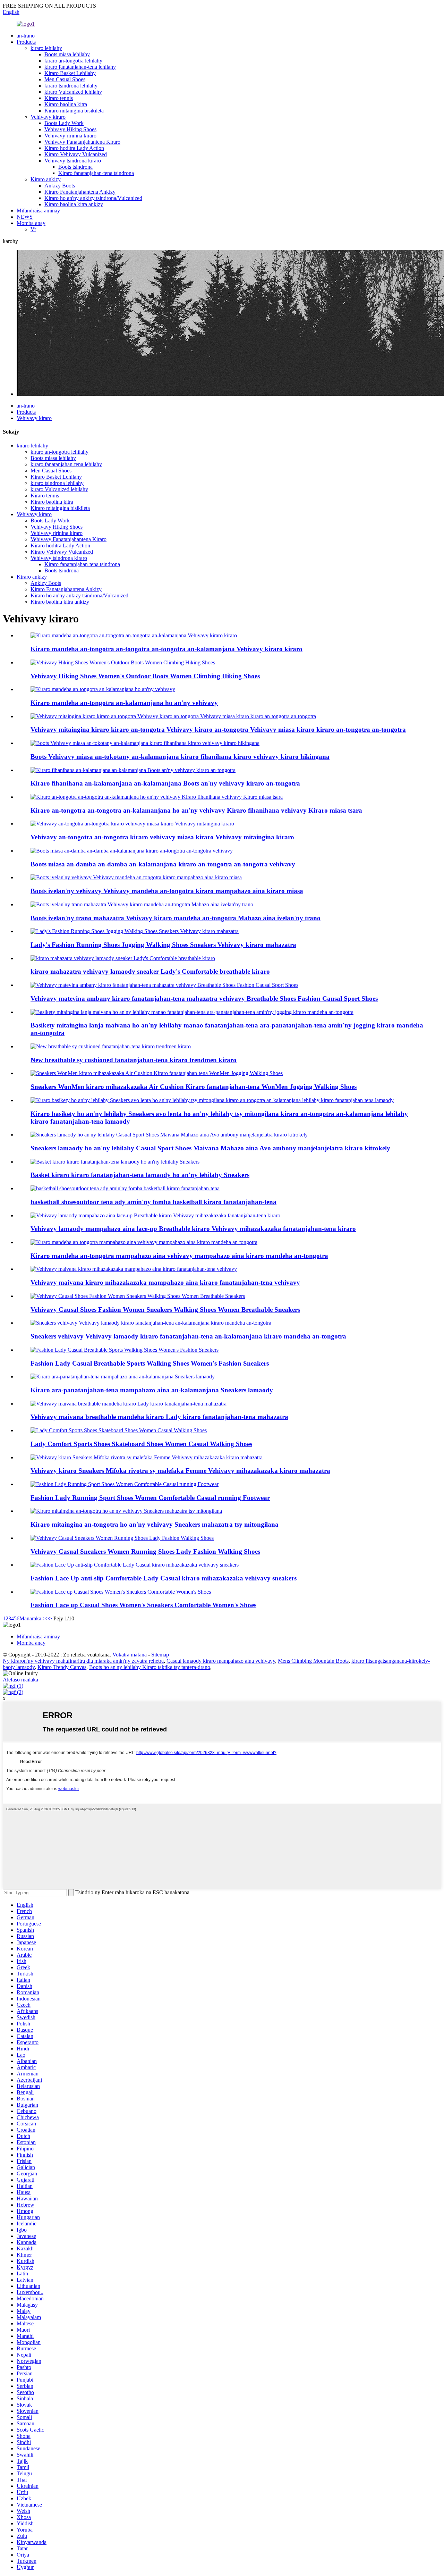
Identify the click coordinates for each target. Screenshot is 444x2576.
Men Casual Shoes (65, 79)
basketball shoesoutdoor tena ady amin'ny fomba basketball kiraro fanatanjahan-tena (153, 1202)
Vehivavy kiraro (48, 117)
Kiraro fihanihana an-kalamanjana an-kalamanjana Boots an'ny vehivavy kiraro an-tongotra (165, 783)
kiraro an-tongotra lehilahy (73, 61)
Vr (33, 229)
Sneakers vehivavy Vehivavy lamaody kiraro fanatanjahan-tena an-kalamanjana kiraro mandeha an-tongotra (188, 1336)
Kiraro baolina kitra (66, 104)
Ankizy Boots (60, 186)
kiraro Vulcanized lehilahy (73, 92)
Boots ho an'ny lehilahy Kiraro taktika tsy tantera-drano (150, 1667)
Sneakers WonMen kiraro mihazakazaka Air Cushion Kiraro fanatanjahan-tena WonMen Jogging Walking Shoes (194, 1087)
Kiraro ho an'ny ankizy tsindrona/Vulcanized (93, 198)
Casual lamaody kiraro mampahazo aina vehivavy (221, 1661)
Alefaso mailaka (20, 1680)
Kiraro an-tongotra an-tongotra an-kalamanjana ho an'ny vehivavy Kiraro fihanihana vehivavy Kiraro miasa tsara (196, 810)
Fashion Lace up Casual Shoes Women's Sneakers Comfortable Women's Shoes (143, 1605)
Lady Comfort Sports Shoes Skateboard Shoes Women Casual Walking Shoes (141, 1444)
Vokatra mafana (130, 1655)
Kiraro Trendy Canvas (62, 1667)
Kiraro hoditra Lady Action (74, 148)
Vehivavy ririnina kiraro (70, 136)
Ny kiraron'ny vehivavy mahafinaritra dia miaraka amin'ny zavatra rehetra (83, 1661)
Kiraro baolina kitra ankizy (74, 204)
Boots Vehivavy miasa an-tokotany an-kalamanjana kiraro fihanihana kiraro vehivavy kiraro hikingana (180, 757)
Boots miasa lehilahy (67, 54)
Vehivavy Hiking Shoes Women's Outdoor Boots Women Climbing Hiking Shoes (145, 676)
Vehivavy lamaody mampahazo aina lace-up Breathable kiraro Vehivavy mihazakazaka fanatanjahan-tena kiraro (193, 1229)
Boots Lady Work (64, 123)
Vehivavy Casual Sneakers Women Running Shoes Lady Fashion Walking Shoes (145, 1551)
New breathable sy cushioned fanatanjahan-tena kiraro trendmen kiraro (134, 1060)
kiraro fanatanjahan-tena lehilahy (80, 67)
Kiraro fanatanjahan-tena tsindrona (96, 173)
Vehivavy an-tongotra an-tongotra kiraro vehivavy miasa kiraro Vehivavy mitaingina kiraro (162, 837)
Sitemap (160, 1655)
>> (49, 1618)
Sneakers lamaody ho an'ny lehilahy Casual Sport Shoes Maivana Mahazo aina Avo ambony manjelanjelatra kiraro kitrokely (210, 1148)
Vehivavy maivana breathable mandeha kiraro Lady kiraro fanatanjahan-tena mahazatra (159, 1417)
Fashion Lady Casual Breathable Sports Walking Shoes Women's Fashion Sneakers (150, 1363)
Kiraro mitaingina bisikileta (74, 111)
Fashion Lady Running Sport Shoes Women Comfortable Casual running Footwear (150, 1498)
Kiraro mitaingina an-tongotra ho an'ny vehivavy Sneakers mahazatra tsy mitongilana (155, 1524)
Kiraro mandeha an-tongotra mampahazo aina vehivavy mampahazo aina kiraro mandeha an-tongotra (179, 1256)
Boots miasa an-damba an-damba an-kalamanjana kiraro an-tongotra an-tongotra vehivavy (163, 864)
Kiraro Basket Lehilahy (70, 73)
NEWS (25, 217)
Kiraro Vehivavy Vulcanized (76, 154)
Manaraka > (33, 1618)
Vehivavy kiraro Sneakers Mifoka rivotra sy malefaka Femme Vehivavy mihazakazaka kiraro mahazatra (180, 1471)
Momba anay (31, 223)
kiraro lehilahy (46, 48)
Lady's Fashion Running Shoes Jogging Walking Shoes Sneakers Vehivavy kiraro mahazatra (163, 945)
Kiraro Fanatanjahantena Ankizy (80, 192)
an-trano (26, 36)
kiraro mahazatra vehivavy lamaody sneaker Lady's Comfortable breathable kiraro (150, 971)
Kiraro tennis (59, 98)
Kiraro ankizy (46, 179)
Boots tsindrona (75, 167)
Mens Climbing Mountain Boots (313, 1661)
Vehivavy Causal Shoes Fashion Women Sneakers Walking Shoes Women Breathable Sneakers (165, 1310)
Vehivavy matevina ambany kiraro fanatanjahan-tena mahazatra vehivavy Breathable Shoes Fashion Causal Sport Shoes (204, 998)
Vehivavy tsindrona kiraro (73, 161)
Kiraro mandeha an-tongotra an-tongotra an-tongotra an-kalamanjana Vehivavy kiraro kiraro (166, 649)
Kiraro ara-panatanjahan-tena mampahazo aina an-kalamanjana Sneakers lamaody (152, 1390)
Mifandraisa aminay (38, 211)
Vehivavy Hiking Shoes (70, 129)
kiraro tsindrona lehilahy (71, 86)
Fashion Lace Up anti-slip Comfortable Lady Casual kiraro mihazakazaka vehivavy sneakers (164, 1578)
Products (26, 42)
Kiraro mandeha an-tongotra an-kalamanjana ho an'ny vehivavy (124, 703)
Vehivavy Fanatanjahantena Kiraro (82, 142)
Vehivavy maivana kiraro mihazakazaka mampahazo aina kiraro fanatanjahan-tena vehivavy (165, 1282)
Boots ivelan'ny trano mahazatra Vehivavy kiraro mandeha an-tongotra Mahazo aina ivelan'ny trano (176, 918)
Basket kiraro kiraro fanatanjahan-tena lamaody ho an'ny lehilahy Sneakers (140, 1175)
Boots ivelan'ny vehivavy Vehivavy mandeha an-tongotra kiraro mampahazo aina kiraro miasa (167, 891)
